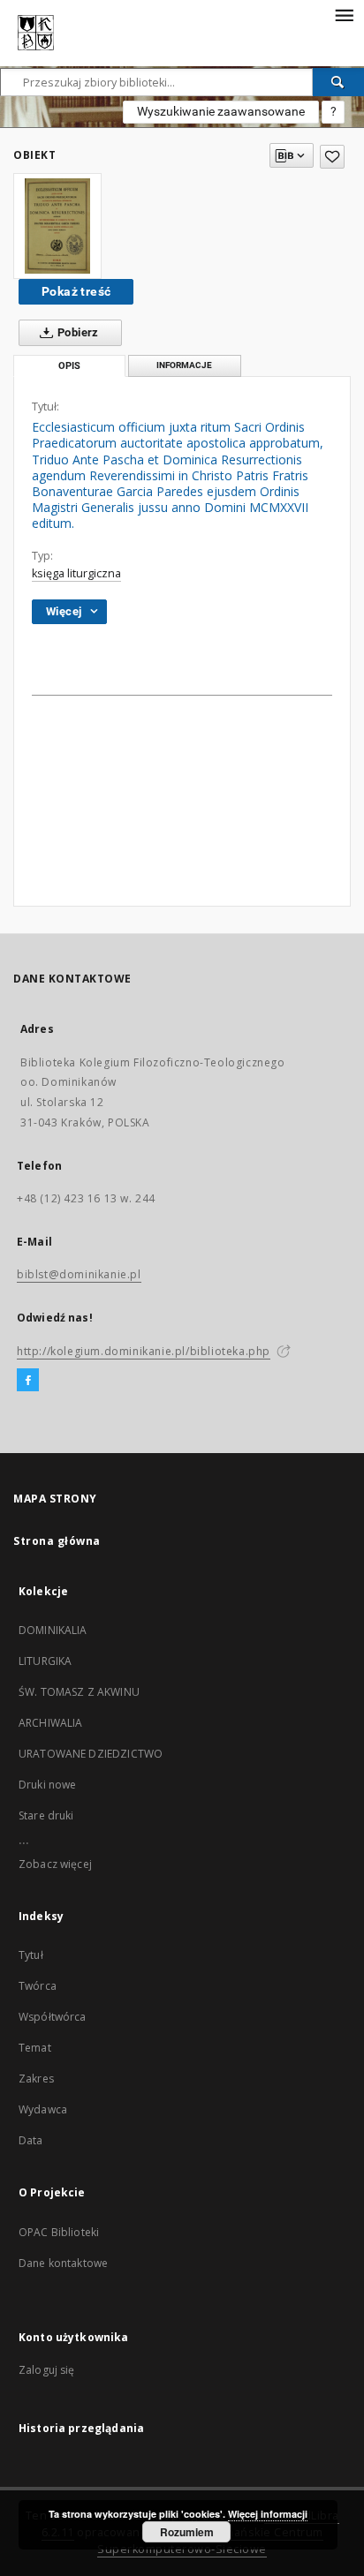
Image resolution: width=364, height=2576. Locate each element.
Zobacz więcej (55, 1864)
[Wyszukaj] (338, 82)
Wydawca (43, 2109)
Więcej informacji (268, 2514)
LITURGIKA (45, 1661)
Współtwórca (53, 2017)
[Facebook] (28, 1381)
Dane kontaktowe (63, 2263)
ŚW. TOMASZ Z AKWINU (79, 1692)
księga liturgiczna (76, 573)
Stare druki (46, 1815)
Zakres (36, 2079)
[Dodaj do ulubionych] (332, 157)
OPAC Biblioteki (59, 2232)
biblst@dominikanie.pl (79, 1274)
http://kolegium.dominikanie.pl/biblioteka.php (144, 1351)
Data (31, 2140)
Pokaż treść (76, 291)
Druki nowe (48, 1785)
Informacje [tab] (184, 365)
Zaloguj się (47, 2370)
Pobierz (77, 332)
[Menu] (344, 14)
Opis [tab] (69, 366)
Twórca (38, 1986)
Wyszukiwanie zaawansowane (221, 111)
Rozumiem (187, 2532)
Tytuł (31, 1955)
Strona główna (57, 1541)
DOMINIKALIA (53, 1630)
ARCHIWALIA (51, 1723)
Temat (35, 2048)
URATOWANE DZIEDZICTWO (91, 1754)
